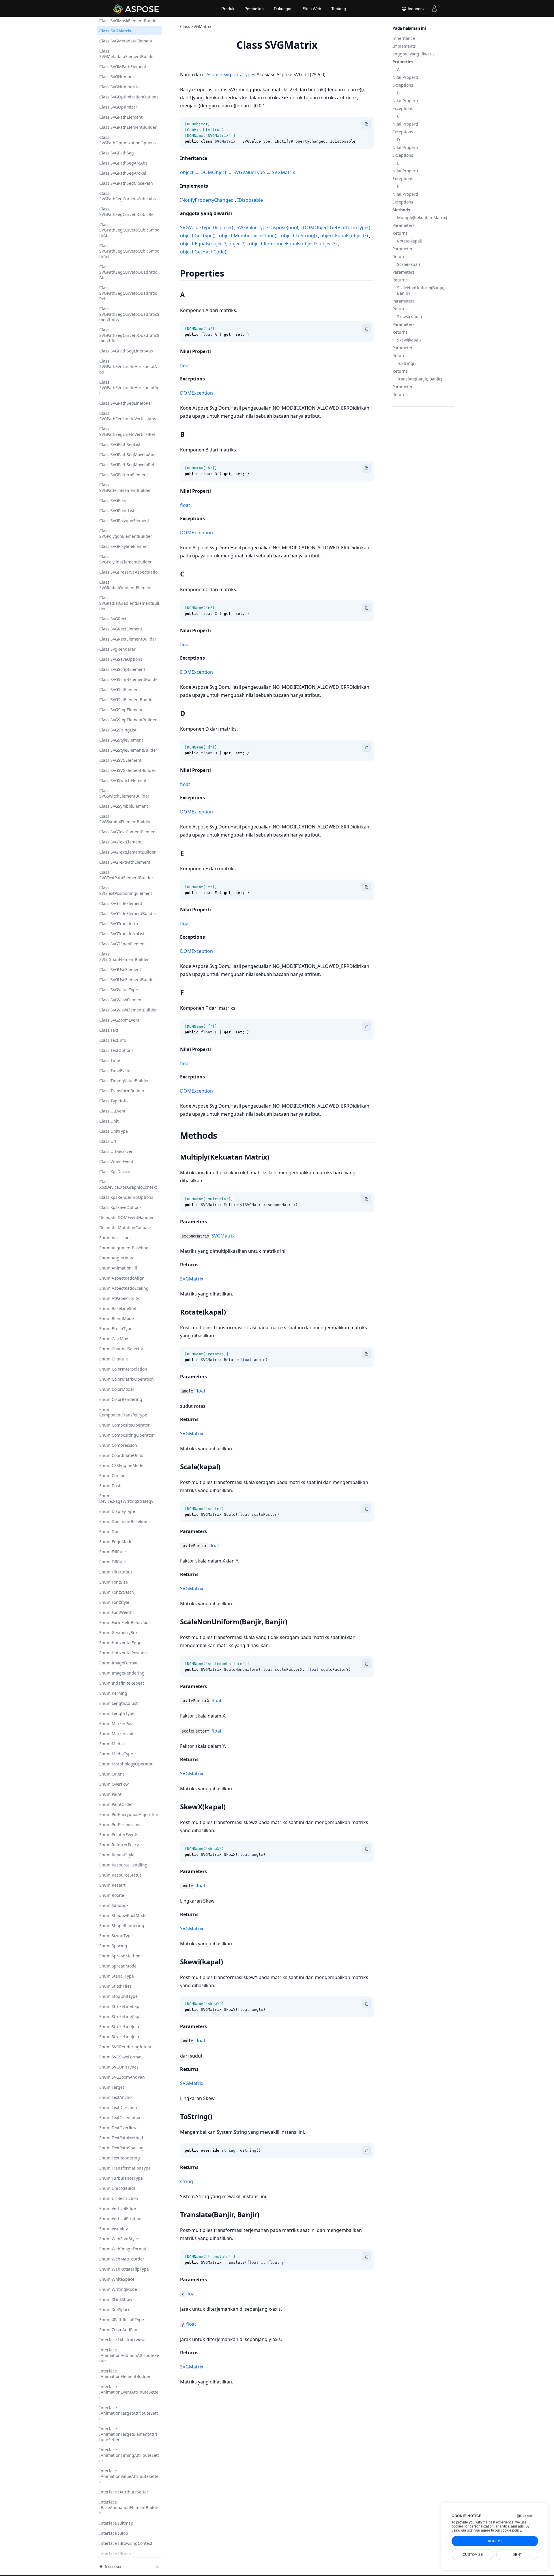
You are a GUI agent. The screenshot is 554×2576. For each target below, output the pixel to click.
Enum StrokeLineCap (119, 2006)
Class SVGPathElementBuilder (128, 127)
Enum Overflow (114, 1784)
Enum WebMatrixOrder (122, 2259)
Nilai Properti (405, 77)
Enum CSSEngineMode (121, 1465)
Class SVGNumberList (120, 87)
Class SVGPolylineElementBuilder (126, 559)
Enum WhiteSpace (117, 2279)
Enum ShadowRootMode (123, 1915)
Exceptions (403, 85)
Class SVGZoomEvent (119, 1020)
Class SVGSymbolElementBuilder (125, 819)
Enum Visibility (114, 2229)
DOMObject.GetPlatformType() (337, 227)
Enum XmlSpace (115, 2309)
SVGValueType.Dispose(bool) (268, 227)
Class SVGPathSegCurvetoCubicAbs (128, 196)
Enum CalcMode (115, 1339)
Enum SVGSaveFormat (120, 2057)
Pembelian (254, 9)
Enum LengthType (117, 1713)
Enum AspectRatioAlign (122, 1278)
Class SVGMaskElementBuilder (129, 21)
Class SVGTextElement (120, 842)
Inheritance (404, 38)
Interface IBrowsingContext (126, 2543)
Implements (404, 46)
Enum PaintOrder (116, 1804)
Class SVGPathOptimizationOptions (128, 140)
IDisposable (249, 200)
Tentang (339, 9)
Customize (473, 2555)
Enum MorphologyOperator (126, 1764)
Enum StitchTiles (115, 1986)
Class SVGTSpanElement (123, 944)
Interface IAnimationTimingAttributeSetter (129, 2455)
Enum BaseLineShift (119, 1308)
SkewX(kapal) (409, 317)
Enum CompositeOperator (125, 1425)
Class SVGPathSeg (117, 153)
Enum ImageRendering (122, 1673)
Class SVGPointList (117, 510)
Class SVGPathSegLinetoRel (126, 403)
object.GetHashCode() (204, 252)
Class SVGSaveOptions (121, 659)
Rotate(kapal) (410, 241)
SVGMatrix (283, 172)
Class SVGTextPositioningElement (126, 891)
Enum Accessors (115, 1238)
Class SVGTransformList (122, 934)
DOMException (196, 393)
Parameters (404, 225)
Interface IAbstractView (122, 2340)
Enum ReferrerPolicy (119, 1845)
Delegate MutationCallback (125, 1228)
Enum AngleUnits (116, 1258)
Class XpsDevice (115, 1172)
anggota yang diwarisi (414, 54)
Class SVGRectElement (121, 629)
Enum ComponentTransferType (123, 1412)
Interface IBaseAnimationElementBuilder (129, 2507)
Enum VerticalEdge (118, 2208)
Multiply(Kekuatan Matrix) (422, 218)
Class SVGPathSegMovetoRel (127, 465)
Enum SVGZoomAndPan (122, 2077)
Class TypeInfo (113, 1101)
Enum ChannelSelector (121, 1349)
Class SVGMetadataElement (126, 41)
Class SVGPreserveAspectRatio (128, 572)
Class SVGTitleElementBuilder (128, 913)
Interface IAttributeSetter (124, 2492)
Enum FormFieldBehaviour (125, 1622)
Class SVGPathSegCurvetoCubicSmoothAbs (129, 230)
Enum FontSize (114, 1582)
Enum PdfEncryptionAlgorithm (129, 1814)
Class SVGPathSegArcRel (123, 173)
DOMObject (214, 172)
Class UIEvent (112, 1111)
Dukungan (283, 9)
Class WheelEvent (116, 1161)
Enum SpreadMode (118, 1966)
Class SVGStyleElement (121, 740)
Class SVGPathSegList (120, 444)
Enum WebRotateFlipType (124, 2269)
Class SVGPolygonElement (124, 521)
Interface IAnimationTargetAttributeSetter (129, 2413)
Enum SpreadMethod (120, 1956)
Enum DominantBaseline (123, 1521)
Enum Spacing (113, 1946)
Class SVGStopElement (121, 710)
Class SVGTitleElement (121, 903)
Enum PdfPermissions (120, 1824)
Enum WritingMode (118, 2289)
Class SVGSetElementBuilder (127, 700)
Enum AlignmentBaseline (124, 1248)
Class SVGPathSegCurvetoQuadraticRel (128, 293)
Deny (517, 2555)
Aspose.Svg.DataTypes (231, 74)
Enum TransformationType (125, 2168)
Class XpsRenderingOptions (126, 1197)
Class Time (110, 1060)
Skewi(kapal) (409, 340)
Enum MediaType (116, 1754)
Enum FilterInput (116, 1572)
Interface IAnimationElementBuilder (125, 2374)
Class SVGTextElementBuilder (128, 852)
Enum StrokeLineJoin (119, 2027)
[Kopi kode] (366, 124)
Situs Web (312, 9)
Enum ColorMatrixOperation (127, 1379)
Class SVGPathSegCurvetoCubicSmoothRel (129, 251)
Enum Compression (118, 1445)
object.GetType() (198, 236)
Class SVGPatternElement (124, 475)
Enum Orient (112, 1774)
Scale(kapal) (408, 264)
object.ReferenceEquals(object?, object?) (293, 244)
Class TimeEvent (115, 1070)
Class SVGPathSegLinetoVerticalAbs (128, 416)
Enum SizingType (116, 1936)
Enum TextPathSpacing (121, 2148)
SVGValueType (249, 172)
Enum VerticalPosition (120, 2218)
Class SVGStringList (118, 730)
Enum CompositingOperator (127, 1435)
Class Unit (109, 1121)
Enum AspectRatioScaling (124, 1288)
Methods (401, 210)
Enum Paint (110, 1794)
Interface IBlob (114, 2533)
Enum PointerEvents (119, 1835)
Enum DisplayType (117, 1511)
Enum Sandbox (114, 1905)
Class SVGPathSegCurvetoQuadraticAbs (128, 272)
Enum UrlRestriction (119, 2198)
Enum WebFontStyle (119, 2239)
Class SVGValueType (119, 990)
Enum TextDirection (118, 2107)
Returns (400, 233)
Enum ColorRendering (121, 1399)
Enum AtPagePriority (119, 1298)
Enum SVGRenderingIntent (125, 2047)
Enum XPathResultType (122, 2320)
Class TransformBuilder (122, 1091)
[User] (434, 9)
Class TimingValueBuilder (124, 1081)
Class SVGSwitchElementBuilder (124, 793)
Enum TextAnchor (116, 2097)
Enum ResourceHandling (123, 1865)
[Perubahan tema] (158, 2566)
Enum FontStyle (114, 1602)
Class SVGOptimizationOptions (129, 97)
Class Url (108, 1141)
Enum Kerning (113, 1693)
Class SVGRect (113, 619)
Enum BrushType (116, 1329)
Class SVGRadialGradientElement (126, 585)
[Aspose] (136, 9)
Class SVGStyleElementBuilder (128, 750)
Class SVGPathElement (121, 117)
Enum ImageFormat (118, 1663)
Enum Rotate (112, 1895)
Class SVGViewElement (121, 1000)
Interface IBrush (115, 2553)
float (185, 365)
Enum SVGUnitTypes (119, 2067)
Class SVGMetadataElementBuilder (127, 54)
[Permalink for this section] (212, 158)
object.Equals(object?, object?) (213, 244)
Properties (403, 62)
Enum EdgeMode (116, 1542)
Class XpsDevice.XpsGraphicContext (128, 1184)
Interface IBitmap (116, 2523)
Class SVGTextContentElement (128, 832)
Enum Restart (112, 1885)
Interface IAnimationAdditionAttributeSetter (129, 2355)
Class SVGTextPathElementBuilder (126, 875)
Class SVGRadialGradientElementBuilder (129, 603)
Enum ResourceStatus (120, 1875)
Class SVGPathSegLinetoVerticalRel (127, 432)
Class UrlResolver (116, 1151)
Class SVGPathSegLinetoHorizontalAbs (128, 366)
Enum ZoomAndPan (118, 2330)
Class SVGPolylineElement (124, 546)
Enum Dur (109, 1531)
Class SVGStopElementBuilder (128, 720)
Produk (228, 9)
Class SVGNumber (117, 77)
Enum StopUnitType (118, 1996)
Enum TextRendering (120, 2158)
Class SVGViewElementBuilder (128, 1010)
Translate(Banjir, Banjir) (420, 379)
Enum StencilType (117, 1976)
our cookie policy (508, 2530)
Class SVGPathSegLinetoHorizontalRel (129, 388)
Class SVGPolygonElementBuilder (126, 533)
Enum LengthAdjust (118, 1703)
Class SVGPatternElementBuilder (125, 488)
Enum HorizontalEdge (120, 1643)
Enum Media (112, 1744)
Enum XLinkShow (116, 2299)
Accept (495, 2541)
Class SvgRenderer (117, 649)
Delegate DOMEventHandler (127, 1217)
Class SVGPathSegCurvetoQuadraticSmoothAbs (129, 314)
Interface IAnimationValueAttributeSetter (129, 2476)
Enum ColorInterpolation (123, 1369)
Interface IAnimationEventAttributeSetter (129, 2392)
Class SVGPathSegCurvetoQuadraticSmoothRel (129, 335)
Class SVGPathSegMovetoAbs (127, 454)
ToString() (406, 363)
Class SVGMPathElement (123, 67)
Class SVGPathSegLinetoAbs (126, 351)
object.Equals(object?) (344, 236)
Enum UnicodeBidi (117, 2188)
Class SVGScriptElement (122, 669)
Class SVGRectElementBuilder (128, 639)
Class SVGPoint (114, 500)
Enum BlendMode (117, 1318)
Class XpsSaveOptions (120, 1207)
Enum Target (112, 2087)
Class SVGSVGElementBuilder (127, 770)
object (187, 172)
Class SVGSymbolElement (124, 806)
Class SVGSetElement (120, 689)
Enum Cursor (112, 1475)
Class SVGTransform (119, 924)
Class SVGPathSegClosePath (126, 183)
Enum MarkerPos (116, 1723)
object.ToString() (299, 236)
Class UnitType (114, 1131)
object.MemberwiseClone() (248, 236)
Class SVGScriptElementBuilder (129, 679)
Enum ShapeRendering (122, 1926)
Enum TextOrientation (120, 2117)
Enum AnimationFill (118, 1268)
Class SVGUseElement (120, 969)
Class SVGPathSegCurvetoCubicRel (127, 212)
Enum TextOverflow (118, 2128)
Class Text (109, 1030)
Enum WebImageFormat (123, 2249)
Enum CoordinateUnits (121, 1455)
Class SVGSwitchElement (123, 780)
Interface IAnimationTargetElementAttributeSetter (128, 2434)
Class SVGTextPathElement (125, 862)
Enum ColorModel (117, 1389)
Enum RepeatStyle (117, 1855)
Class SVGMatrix (115, 31)
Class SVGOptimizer (118, 107)
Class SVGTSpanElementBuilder (124, 957)
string (187, 2181)
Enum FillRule (113, 1552)
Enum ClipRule (114, 1359)
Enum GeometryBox (118, 1633)
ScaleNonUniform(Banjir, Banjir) (421, 290)
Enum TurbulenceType (121, 2178)
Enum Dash (110, 1486)
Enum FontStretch (117, 1592)
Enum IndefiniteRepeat (122, 1683)
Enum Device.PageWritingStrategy (126, 1498)
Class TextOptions (116, 1050)
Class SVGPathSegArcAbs (123, 163)
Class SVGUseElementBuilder (127, 980)
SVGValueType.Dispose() (207, 227)
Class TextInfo (113, 1040)
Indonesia (416, 9)
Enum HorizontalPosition (123, 1653)
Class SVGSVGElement (120, 760)
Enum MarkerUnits (117, 1734)
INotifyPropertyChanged (207, 200)
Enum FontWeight (117, 1612)
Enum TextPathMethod (121, 2138)
